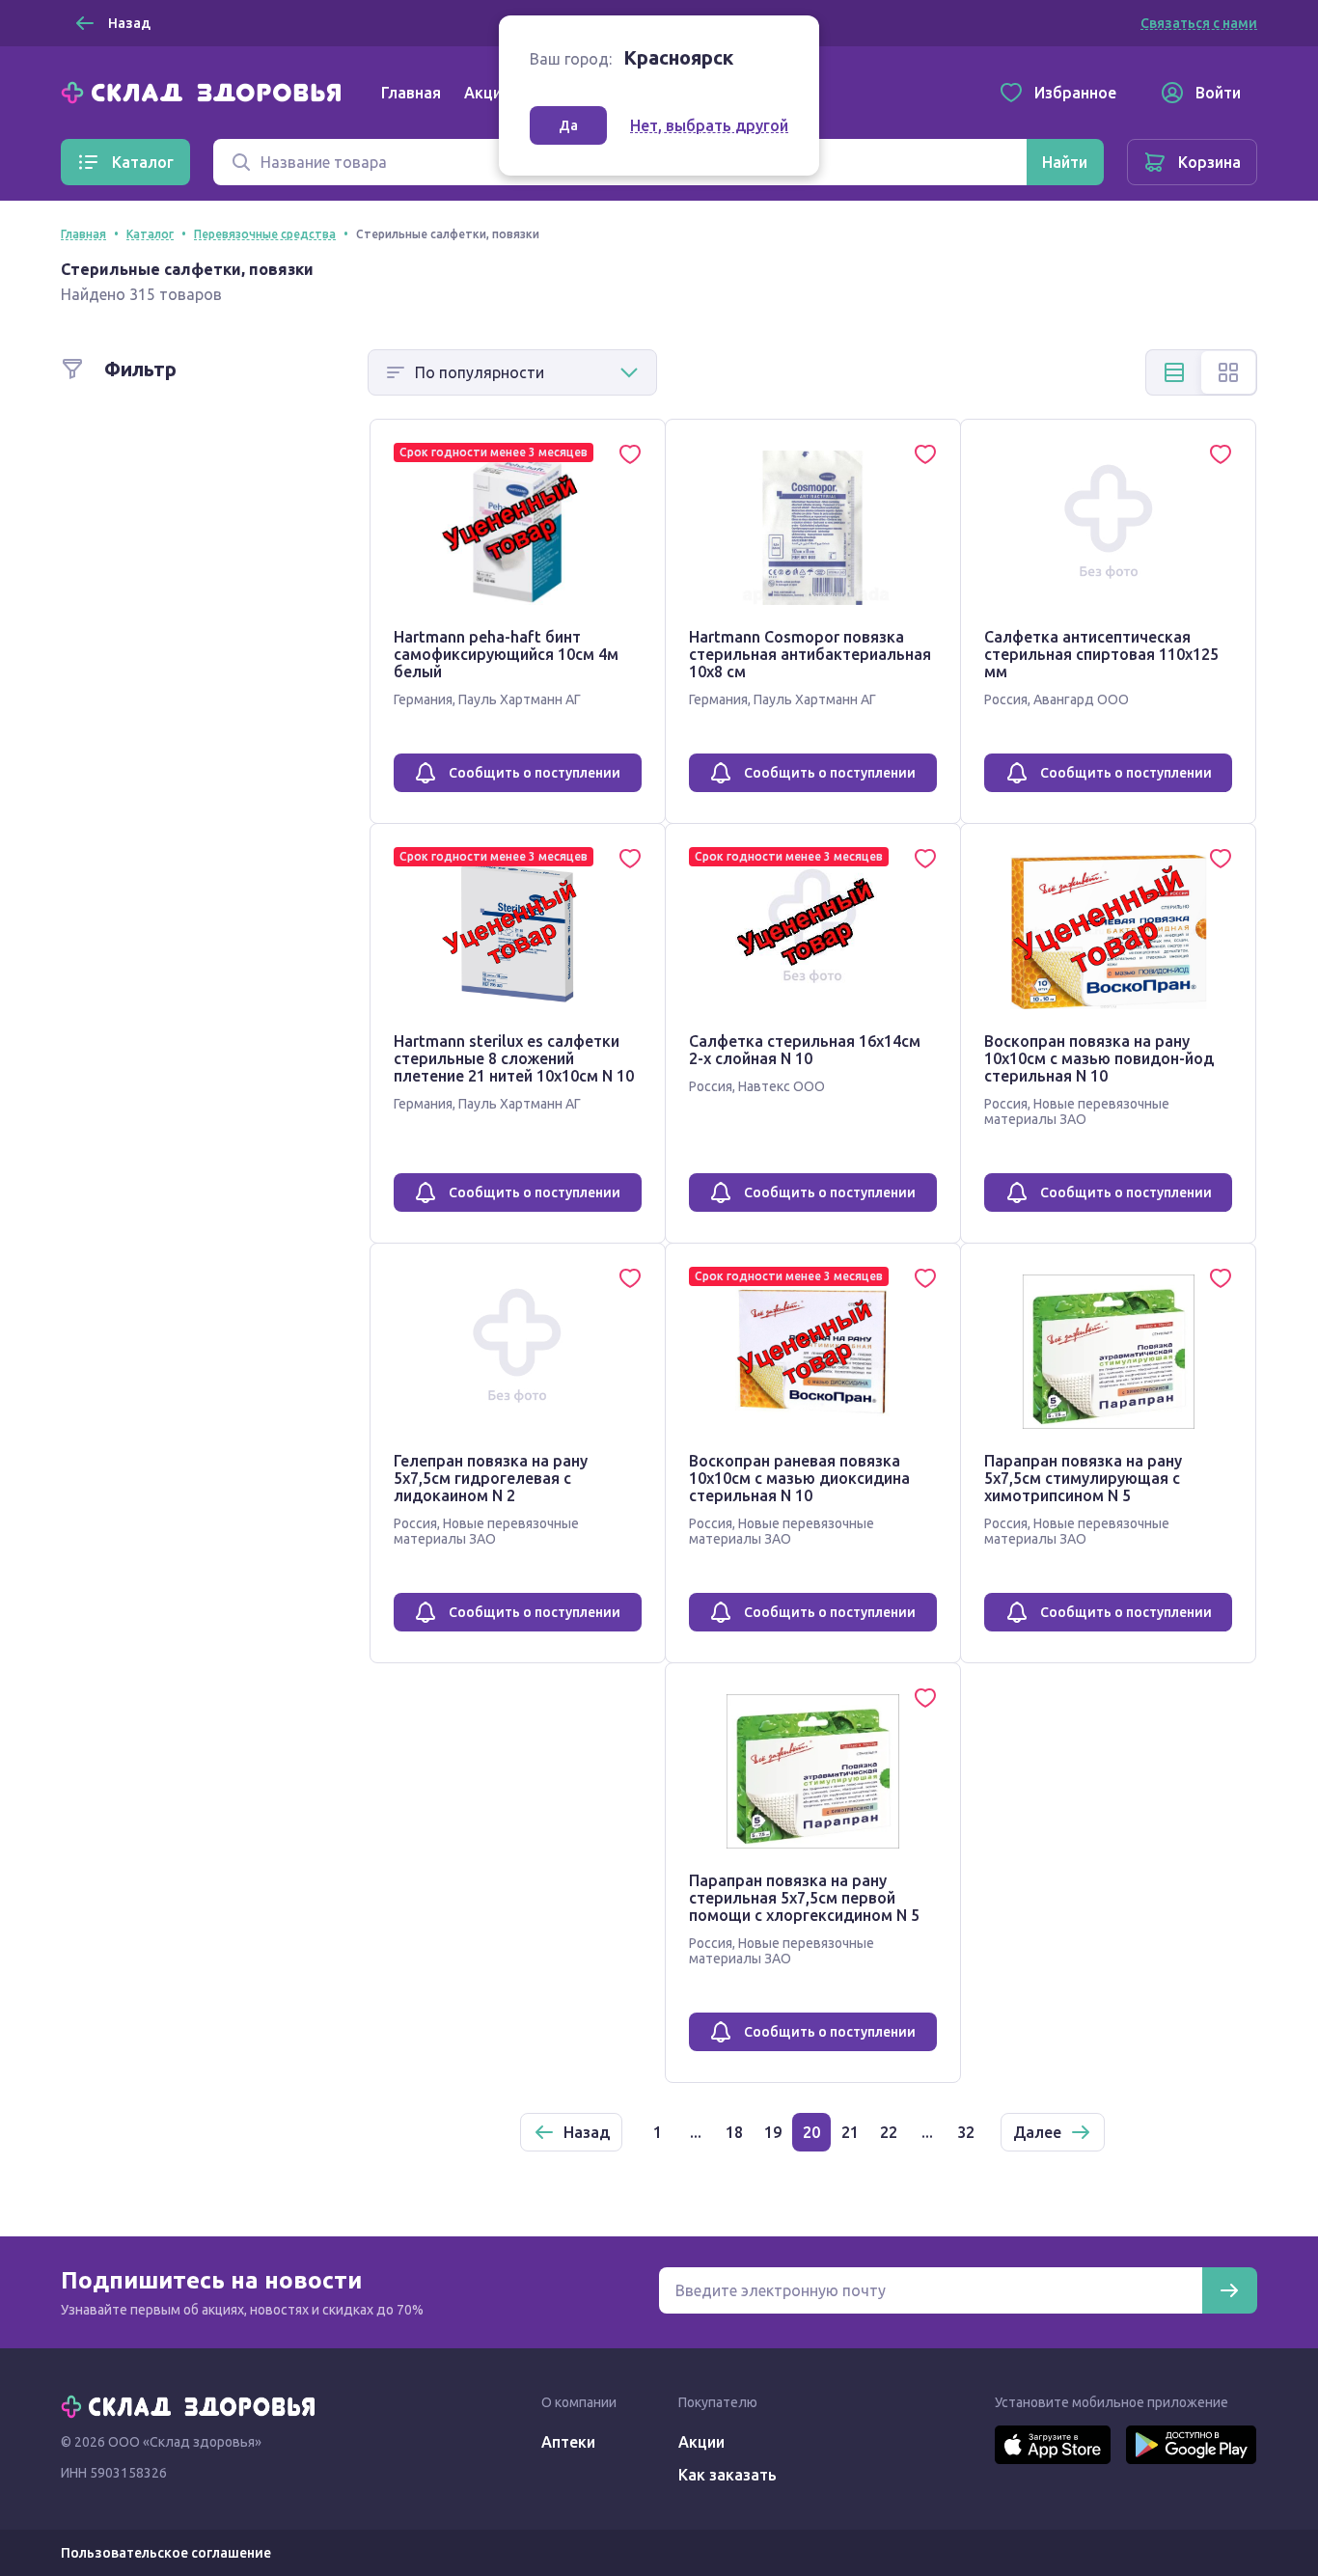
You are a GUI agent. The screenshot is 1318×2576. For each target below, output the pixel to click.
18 (734, 2132)
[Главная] (206, 91)
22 (889, 2132)
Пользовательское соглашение (166, 2553)
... (696, 2132)
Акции (487, 93)
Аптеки (568, 2442)
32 (966, 2132)
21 (850, 2132)
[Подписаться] (1229, 2290)
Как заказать (728, 2475)
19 (773, 2132)
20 (811, 2132)
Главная (411, 93)
